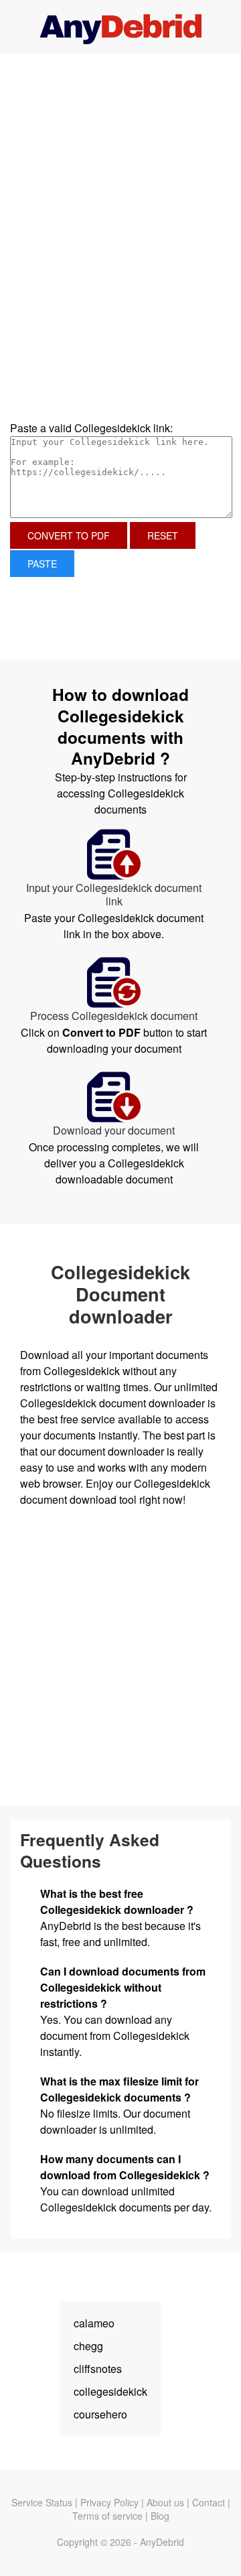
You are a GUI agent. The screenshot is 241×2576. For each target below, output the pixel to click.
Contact (209, 2502)
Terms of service (107, 2516)
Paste (42, 564)
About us (165, 2502)
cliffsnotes (98, 2369)
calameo (94, 2323)
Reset (163, 535)
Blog (160, 2516)
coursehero (100, 2414)
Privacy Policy (109, 2502)
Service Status (42, 2502)
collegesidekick (110, 2391)
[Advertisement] (120, 151)
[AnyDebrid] (121, 27)
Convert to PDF (69, 535)
